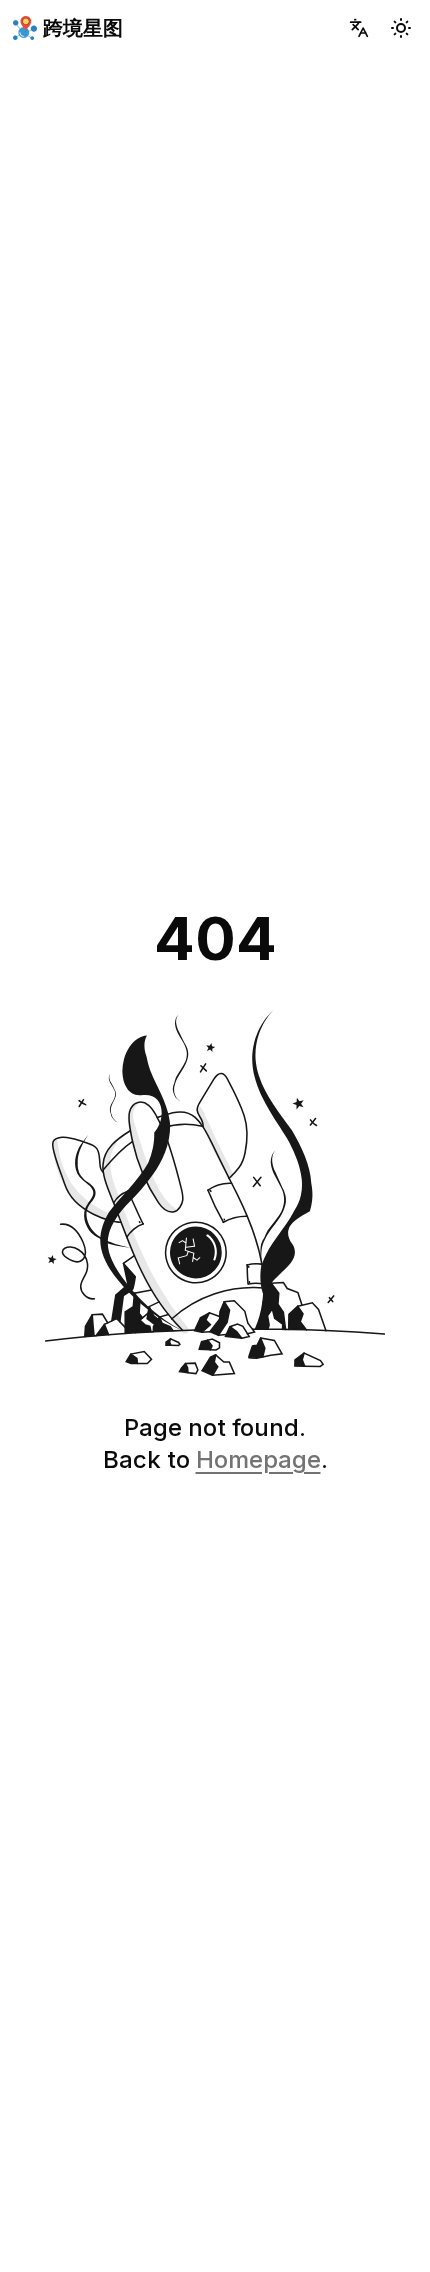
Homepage (258, 1459)
